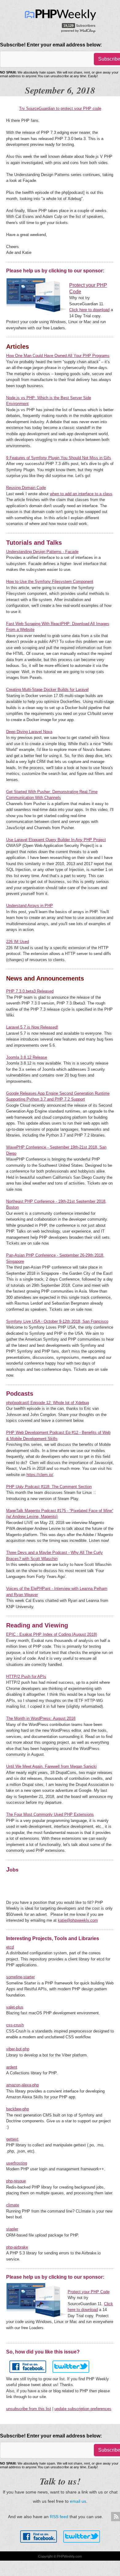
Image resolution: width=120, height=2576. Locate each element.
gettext (12, 2139)
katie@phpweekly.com (78, 1920)
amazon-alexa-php (22, 2085)
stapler (12, 2229)
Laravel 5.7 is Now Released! (32, 1027)
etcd (10, 1947)
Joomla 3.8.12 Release (27, 1057)
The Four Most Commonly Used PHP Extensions (50, 1814)
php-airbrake (17, 2247)
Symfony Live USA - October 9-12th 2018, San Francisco (57, 1321)
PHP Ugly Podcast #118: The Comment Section (49, 1487)
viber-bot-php (18, 2049)
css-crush (15, 2025)
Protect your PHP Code (89, 2292)
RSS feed (59, 2517)
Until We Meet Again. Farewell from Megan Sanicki (51, 1766)
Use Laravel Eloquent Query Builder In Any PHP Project (56, 840)
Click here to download (89, 310)
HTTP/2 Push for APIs (26, 1677)
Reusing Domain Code (26, 488)
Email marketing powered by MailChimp (79, 30)
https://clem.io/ (40, 1475)
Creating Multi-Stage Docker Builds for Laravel (47, 690)
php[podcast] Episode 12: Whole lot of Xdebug (48, 1403)
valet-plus (15, 2007)
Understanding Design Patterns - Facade (42, 552)
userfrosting (17, 2163)
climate (13, 2205)
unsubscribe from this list (29, 2409)
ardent (12, 2067)
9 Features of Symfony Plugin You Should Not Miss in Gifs (59, 458)
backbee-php (18, 2109)
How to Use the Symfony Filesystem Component (50, 582)
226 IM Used (18, 942)
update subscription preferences (83, 2409)
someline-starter (20, 1977)
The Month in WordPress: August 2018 (41, 1718)
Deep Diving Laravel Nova (29, 732)
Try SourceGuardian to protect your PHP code (60, 108)
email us (78, 2501)
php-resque (16, 2181)
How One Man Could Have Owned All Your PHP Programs (58, 356)
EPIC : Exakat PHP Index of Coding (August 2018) (52, 1634)
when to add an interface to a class (81, 494)
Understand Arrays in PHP (30, 906)
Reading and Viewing (37, 1625)
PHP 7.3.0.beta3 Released (30, 991)
